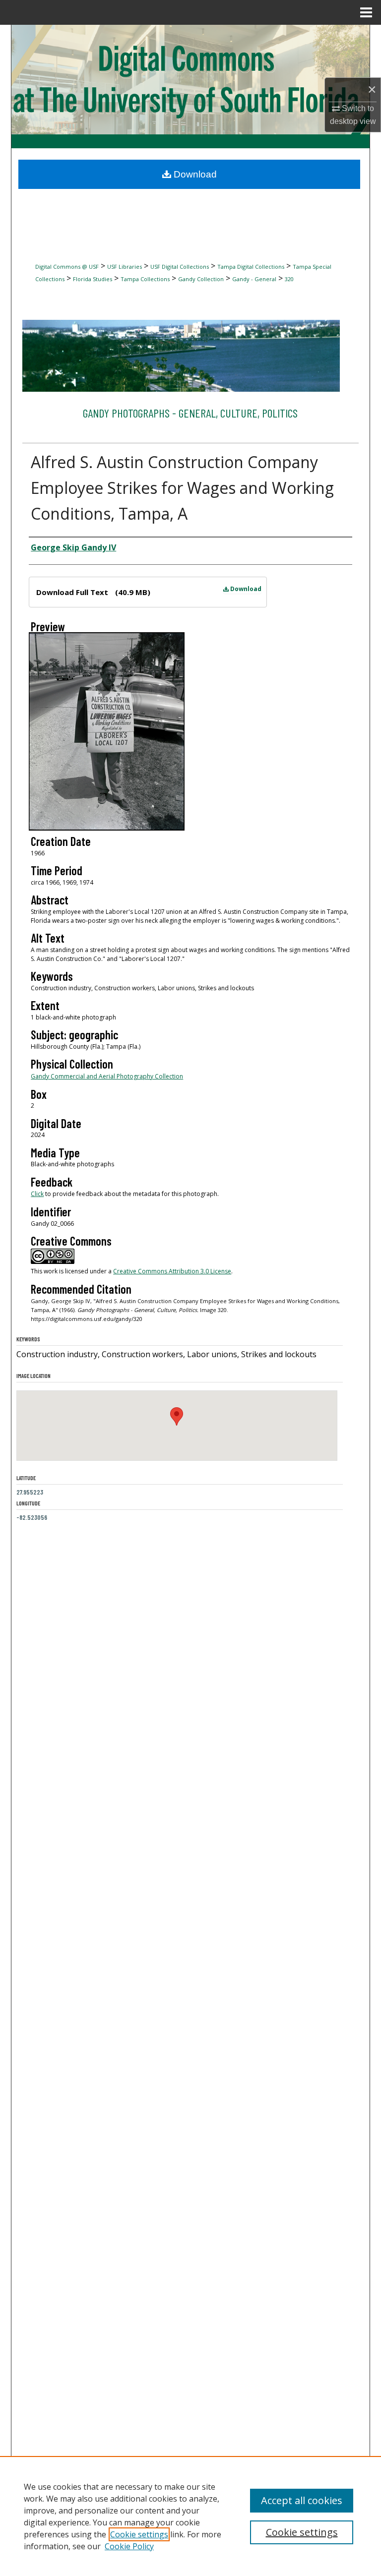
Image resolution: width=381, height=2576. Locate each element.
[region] (190, 2516)
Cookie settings (139, 2534)
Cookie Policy (129, 2546)
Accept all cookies (302, 2500)
